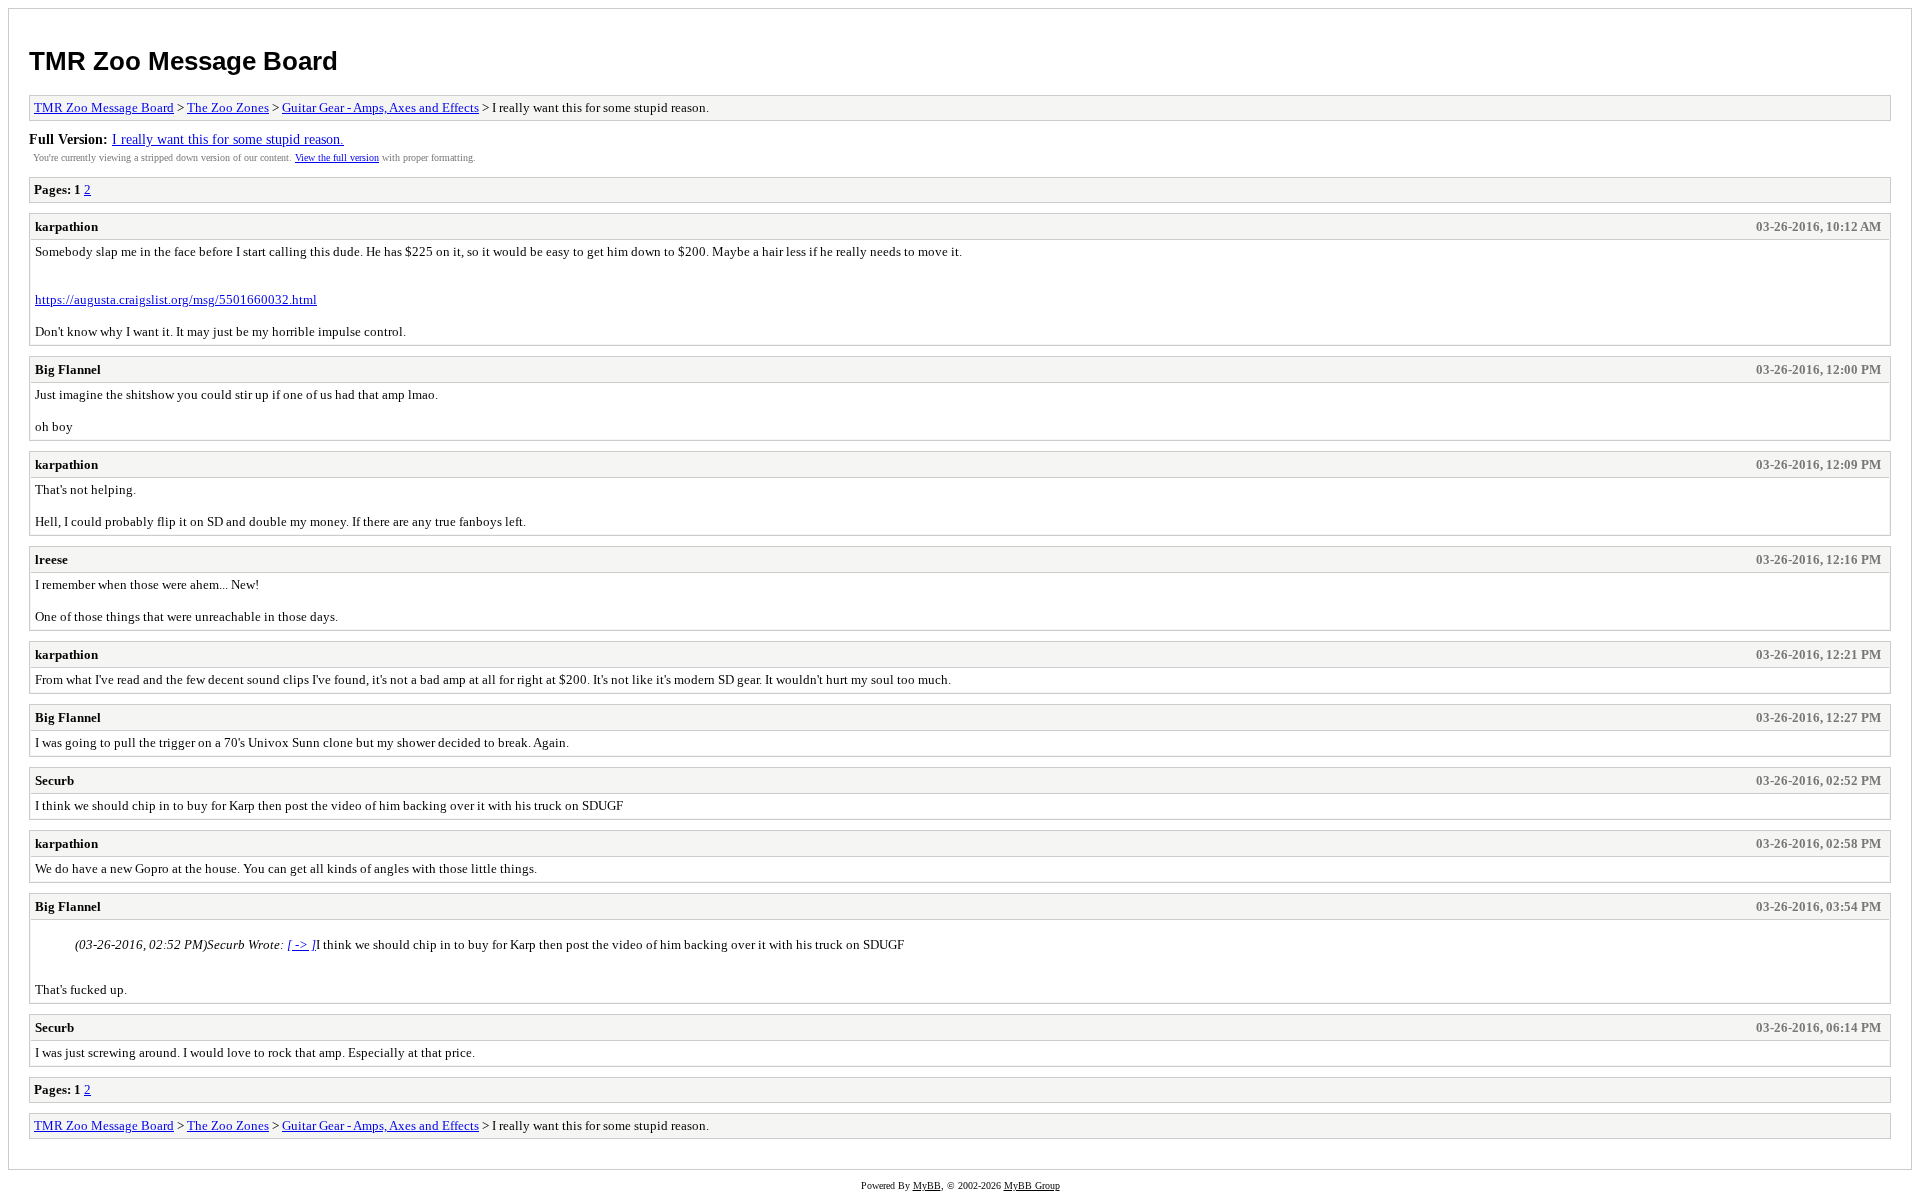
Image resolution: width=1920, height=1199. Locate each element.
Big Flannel (68, 369)
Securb (54, 780)
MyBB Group (1032, 1185)
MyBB (927, 1185)
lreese (51, 559)
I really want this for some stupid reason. (228, 139)
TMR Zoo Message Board (183, 61)
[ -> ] (301, 944)
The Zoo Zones (228, 107)
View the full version (337, 157)
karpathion (66, 226)
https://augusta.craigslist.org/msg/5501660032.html (176, 299)
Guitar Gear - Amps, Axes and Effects (380, 107)
